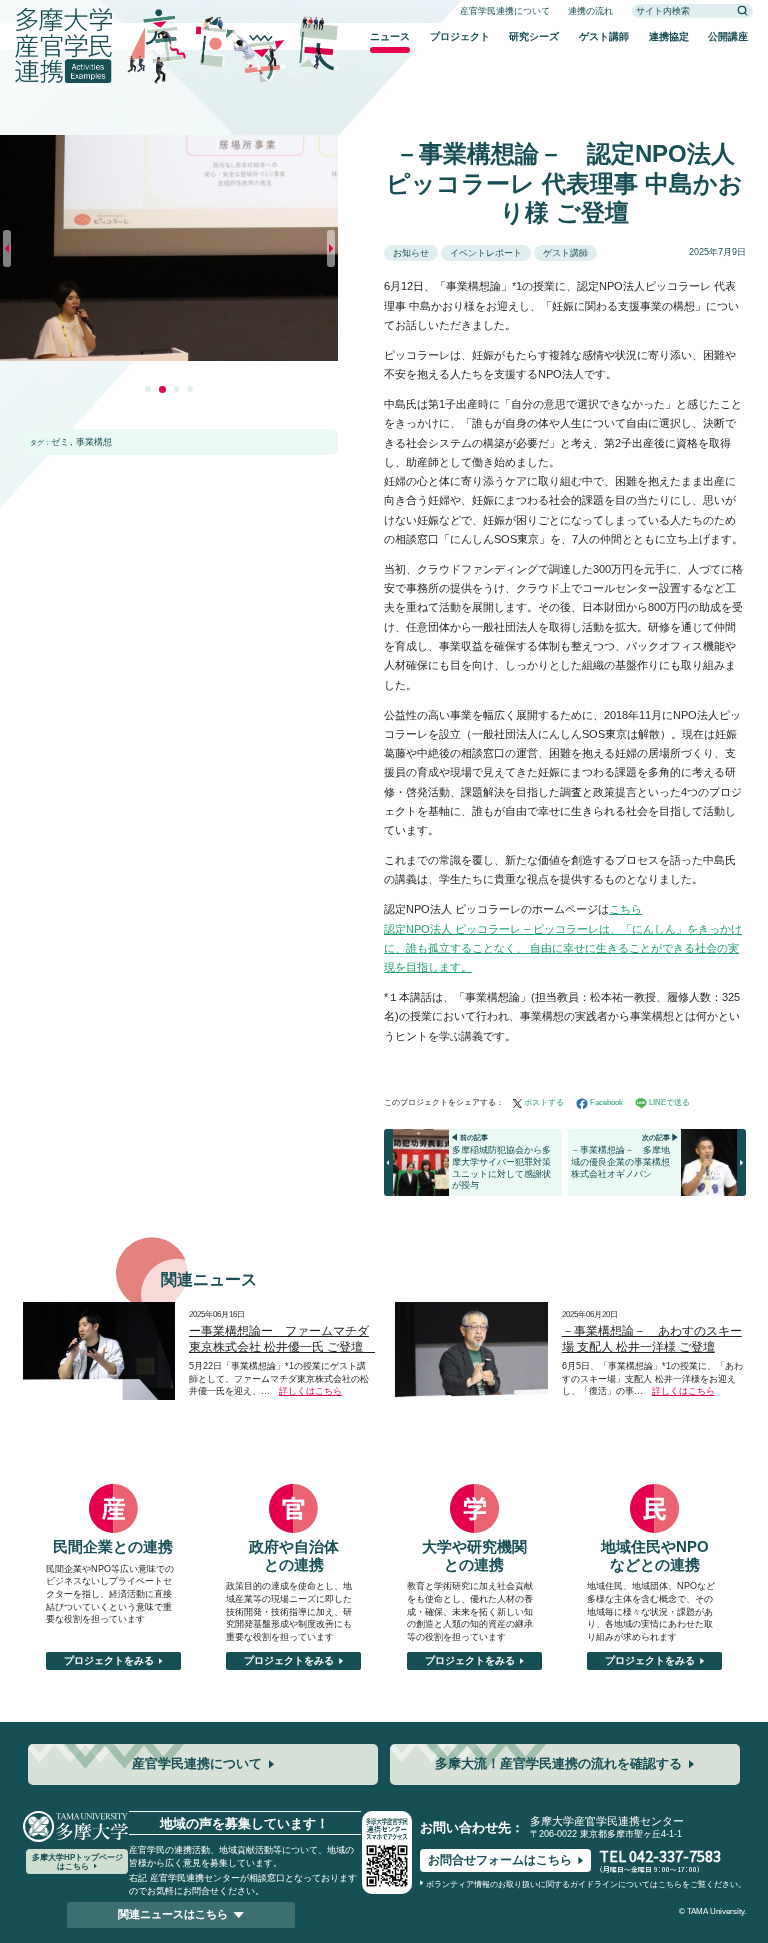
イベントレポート (486, 253)
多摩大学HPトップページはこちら (77, 1861)
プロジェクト (460, 36)
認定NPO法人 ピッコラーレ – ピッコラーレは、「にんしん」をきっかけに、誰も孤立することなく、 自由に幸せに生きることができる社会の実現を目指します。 (563, 948)
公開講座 (728, 36)
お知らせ (411, 253)
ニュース (390, 36)
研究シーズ (534, 36)
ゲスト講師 (604, 36)
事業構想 (94, 442)
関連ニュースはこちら (173, 1914)
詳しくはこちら (310, 1391)
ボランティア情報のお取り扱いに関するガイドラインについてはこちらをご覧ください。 (586, 1884)
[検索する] (743, 11)
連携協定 (669, 36)
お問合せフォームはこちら (500, 1860)
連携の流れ (590, 11)
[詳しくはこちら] (99, 1309)
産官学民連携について (505, 11)
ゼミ (60, 442)
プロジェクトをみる (109, 1660)
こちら (625, 909)
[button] (148, 389)
